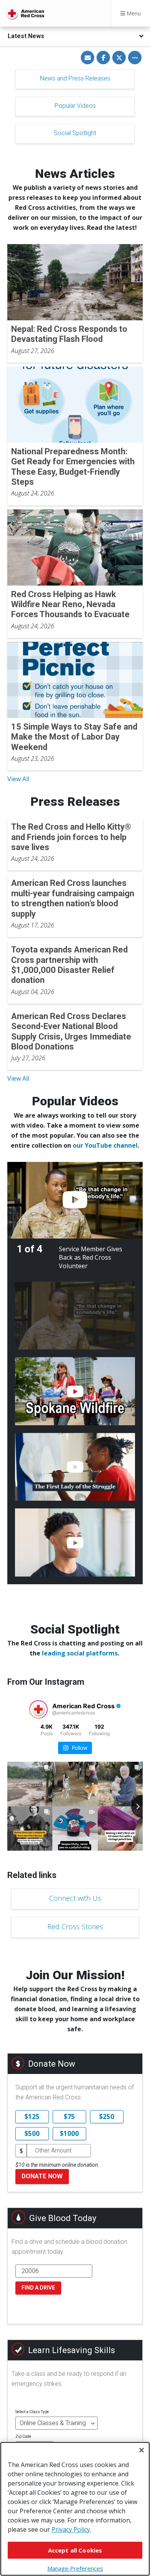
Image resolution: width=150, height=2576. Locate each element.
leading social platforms (80, 1653)
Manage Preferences (75, 2568)
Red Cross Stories (75, 1927)
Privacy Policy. (71, 2529)
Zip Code (23, 2436)
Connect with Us (75, 1898)
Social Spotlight (75, 133)
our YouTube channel (105, 1145)
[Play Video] (75, 1200)
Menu (133, 13)
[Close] (142, 2450)
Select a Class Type (32, 2412)
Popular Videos (75, 106)
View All (18, 779)
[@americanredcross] (38, 1709)
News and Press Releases (75, 78)
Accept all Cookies (75, 2550)
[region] (75, 2509)
